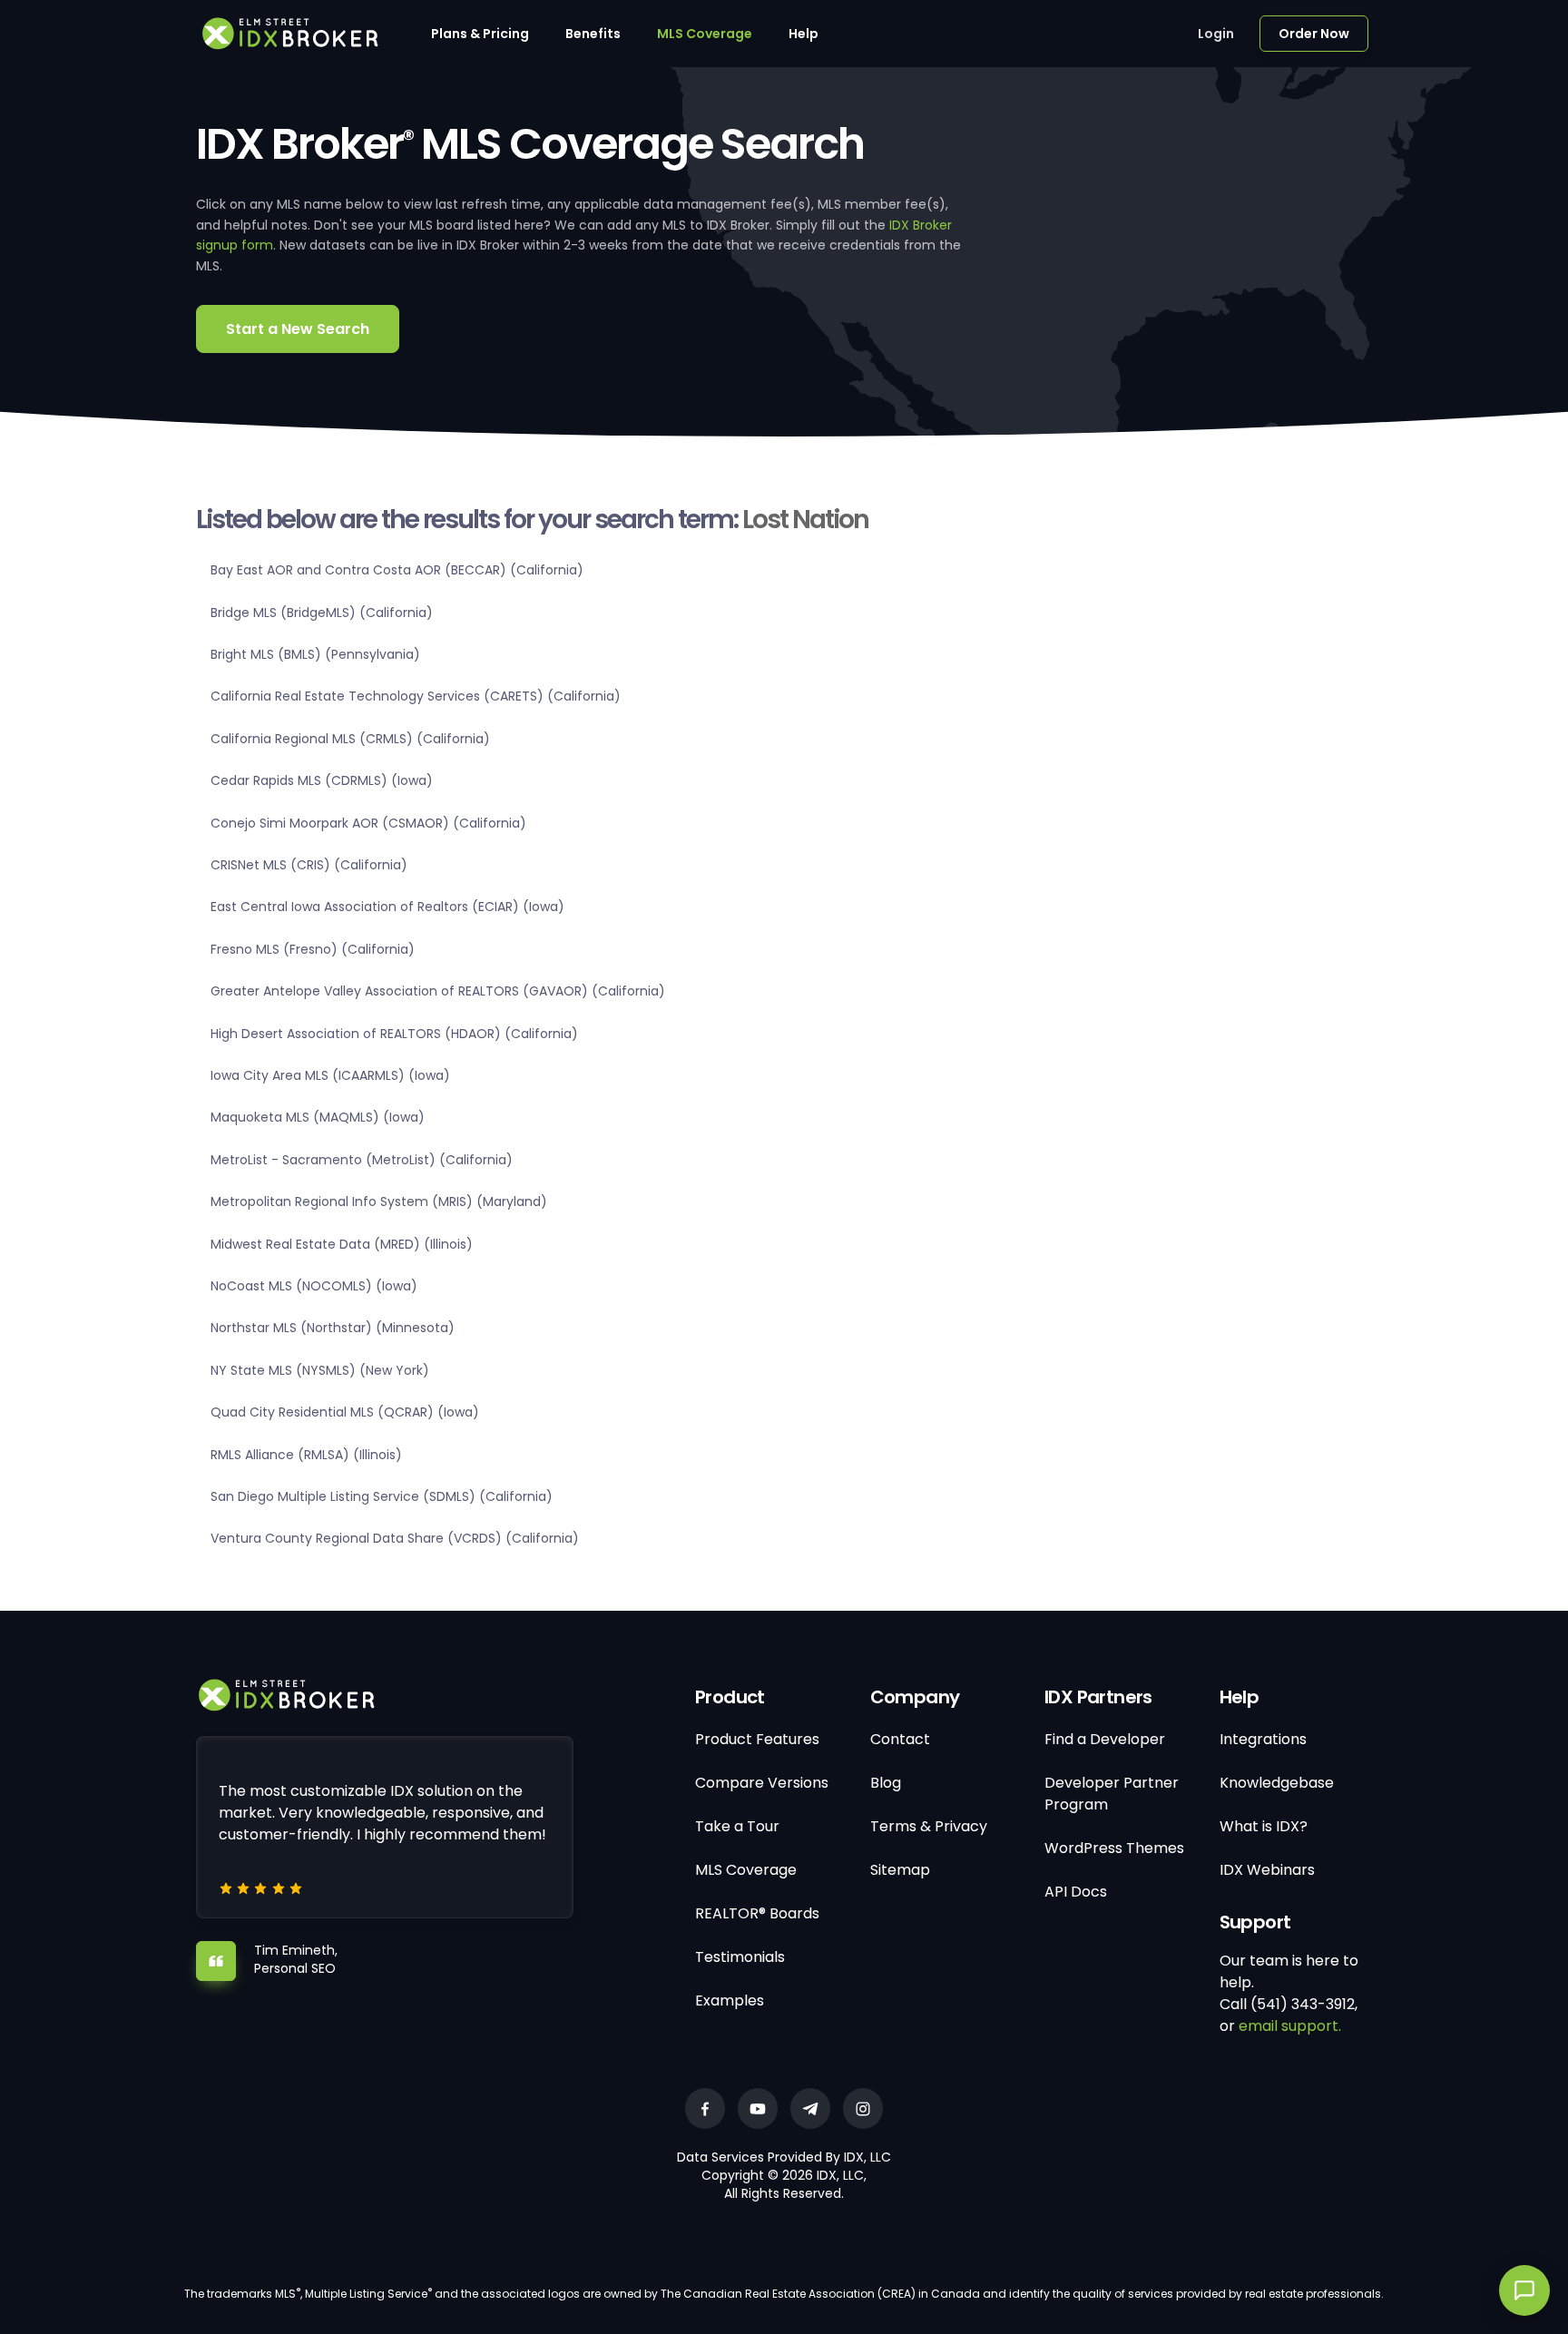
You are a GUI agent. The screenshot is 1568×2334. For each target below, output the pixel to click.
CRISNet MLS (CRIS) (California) (309, 865)
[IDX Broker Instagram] (863, 2108)
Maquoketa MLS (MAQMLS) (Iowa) (318, 1117)
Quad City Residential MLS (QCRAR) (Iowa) (345, 1412)
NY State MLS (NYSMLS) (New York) (320, 1370)
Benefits (593, 34)
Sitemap (900, 1870)
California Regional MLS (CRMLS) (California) (350, 739)
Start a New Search (298, 329)
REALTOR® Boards (757, 1913)
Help (804, 34)
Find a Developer (1105, 1739)
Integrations (1263, 1739)
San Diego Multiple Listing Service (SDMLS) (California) (382, 1496)
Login (1216, 34)
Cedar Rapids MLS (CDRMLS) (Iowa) (322, 780)
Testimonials (740, 1957)
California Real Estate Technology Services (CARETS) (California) (416, 696)
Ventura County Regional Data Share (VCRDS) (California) (395, 1538)
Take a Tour (737, 1826)
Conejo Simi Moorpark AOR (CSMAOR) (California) (368, 823)
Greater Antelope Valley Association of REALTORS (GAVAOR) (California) (438, 991)
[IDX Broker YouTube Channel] (758, 2108)
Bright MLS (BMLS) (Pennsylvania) (315, 654)
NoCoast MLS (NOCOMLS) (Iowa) (314, 1286)
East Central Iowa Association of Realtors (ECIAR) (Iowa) (387, 907)
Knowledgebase (1277, 1783)
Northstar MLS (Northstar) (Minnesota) (333, 1328)
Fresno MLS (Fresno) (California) (313, 949)
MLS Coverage (705, 34)
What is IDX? (1264, 1826)
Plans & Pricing (480, 34)
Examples (730, 2001)
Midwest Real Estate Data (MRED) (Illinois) (342, 1244)
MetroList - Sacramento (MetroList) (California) (362, 1160)
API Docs (1076, 1892)
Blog (886, 1783)
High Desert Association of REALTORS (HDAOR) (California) (394, 1034)
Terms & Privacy (929, 1826)
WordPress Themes (1114, 1848)
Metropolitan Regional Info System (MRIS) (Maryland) (379, 1201)
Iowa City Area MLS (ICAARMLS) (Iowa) (330, 1075)
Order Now (1314, 34)
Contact (900, 1739)
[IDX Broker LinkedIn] (810, 2108)
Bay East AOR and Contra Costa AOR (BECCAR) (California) (397, 570)
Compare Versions (762, 1783)
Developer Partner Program (1112, 1794)
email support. (1290, 2026)
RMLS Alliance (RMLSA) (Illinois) (306, 1455)
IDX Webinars (1267, 1870)
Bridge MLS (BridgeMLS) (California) (322, 613)
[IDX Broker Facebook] (705, 2108)
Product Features (757, 1739)
